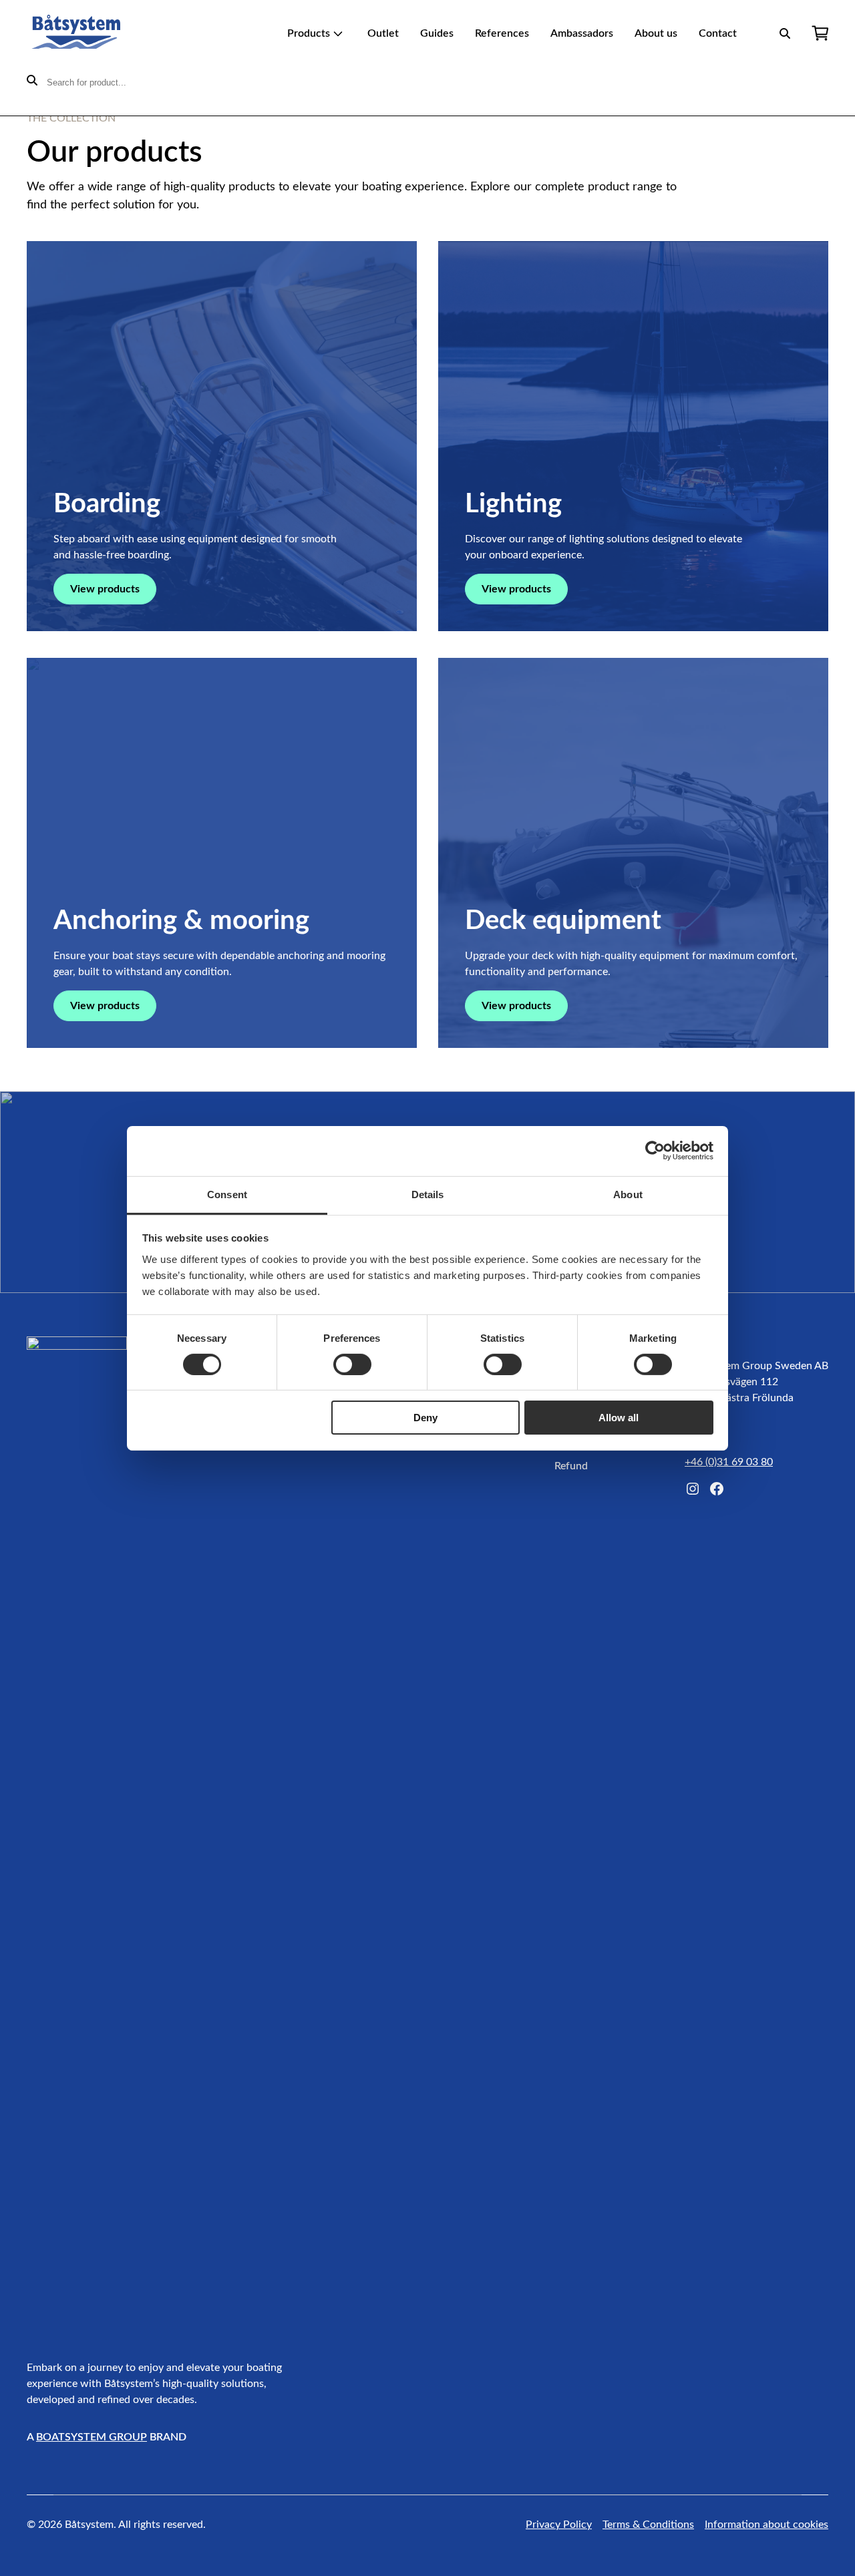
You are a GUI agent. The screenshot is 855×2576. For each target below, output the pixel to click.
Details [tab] (428, 1194)
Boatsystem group (92, 2437)
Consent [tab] (227, 1194)
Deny (425, 1418)
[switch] (352, 1364)
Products (309, 33)
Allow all (619, 1418)
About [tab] (628, 1194)
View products (105, 589)
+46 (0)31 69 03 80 (729, 1462)
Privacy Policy (559, 2525)
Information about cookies (766, 2525)
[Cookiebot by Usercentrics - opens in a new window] (655, 1151)
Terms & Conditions (648, 2525)
